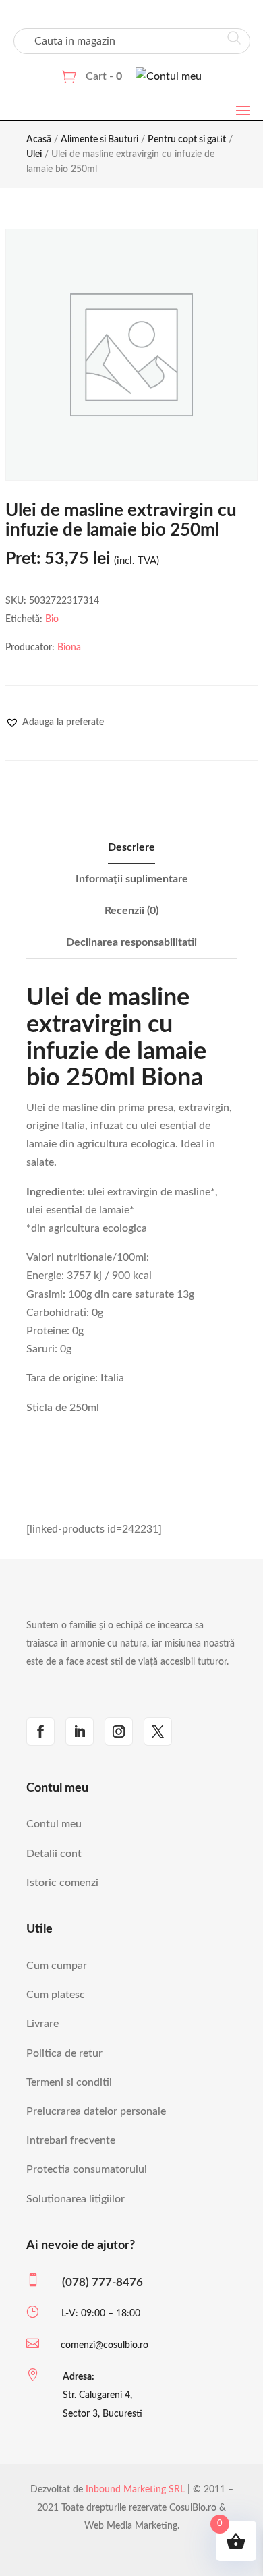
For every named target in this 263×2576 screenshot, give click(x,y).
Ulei (34, 154)
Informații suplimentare (132, 879)
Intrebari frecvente (71, 2140)
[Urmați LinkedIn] (80, 1731)
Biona (69, 648)
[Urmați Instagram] (119, 1731)
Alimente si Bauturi (99, 140)
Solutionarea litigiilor (76, 2199)
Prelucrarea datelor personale (96, 2111)
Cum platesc (56, 1995)
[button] (55, 722)
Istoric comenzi (62, 1883)
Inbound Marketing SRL (135, 2490)
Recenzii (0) (131, 911)
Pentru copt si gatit (187, 140)
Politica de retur (64, 2053)
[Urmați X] (158, 1731)
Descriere (131, 847)
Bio (52, 619)
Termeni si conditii (69, 2082)
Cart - (104, 76)
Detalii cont (54, 1854)
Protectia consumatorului (87, 2169)
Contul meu (54, 1824)
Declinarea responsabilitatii (131, 942)
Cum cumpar (57, 1966)
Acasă (39, 140)
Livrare (42, 2024)
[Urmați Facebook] (40, 1731)
